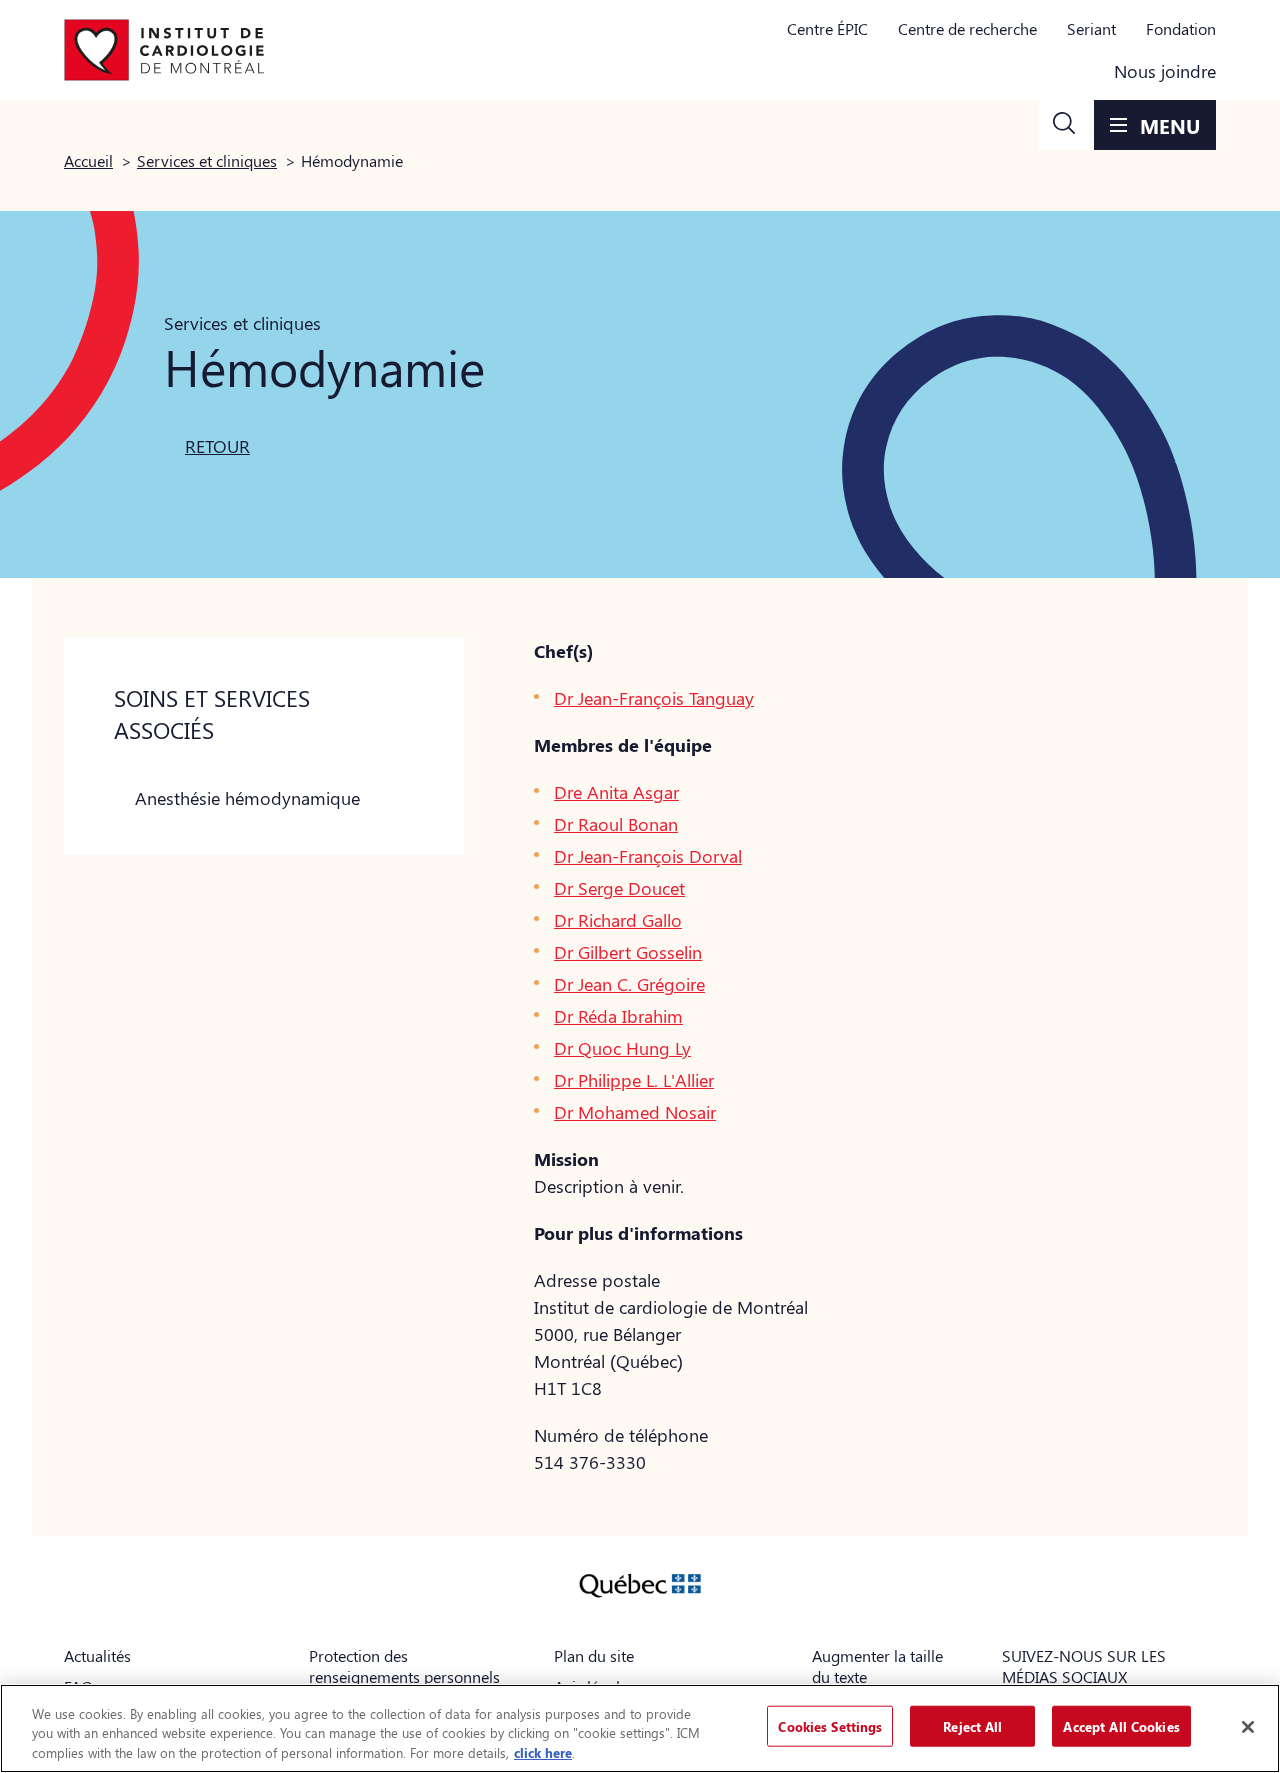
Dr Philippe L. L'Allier (634, 1080)
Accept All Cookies (1121, 1725)
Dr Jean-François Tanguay (654, 698)
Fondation (1181, 28)
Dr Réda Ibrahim (618, 1016)
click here (543, 1752)
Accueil (88, 160)
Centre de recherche (967, 28)
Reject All (972, 1725)
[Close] (1248, 1727)
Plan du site (594, 1655)
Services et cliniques (207, 160)
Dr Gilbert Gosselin (628, 952)
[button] (1064, 125)
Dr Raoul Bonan (616, 824)
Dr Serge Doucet (619, 888)
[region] (640, 1728)
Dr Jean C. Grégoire (629, 984)
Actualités (97, 1655)
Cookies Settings (830, 1725)
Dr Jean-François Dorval (648, 856)
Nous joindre (1165, 71)
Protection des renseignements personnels (404, 1666)
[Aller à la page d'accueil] (164, 50)
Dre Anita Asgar (616, 792)
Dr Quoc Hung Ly (622, 1048)
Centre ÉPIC (827, 28)
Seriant (1091, 28)
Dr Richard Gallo (618, 920)
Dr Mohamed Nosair (635, 1112)
